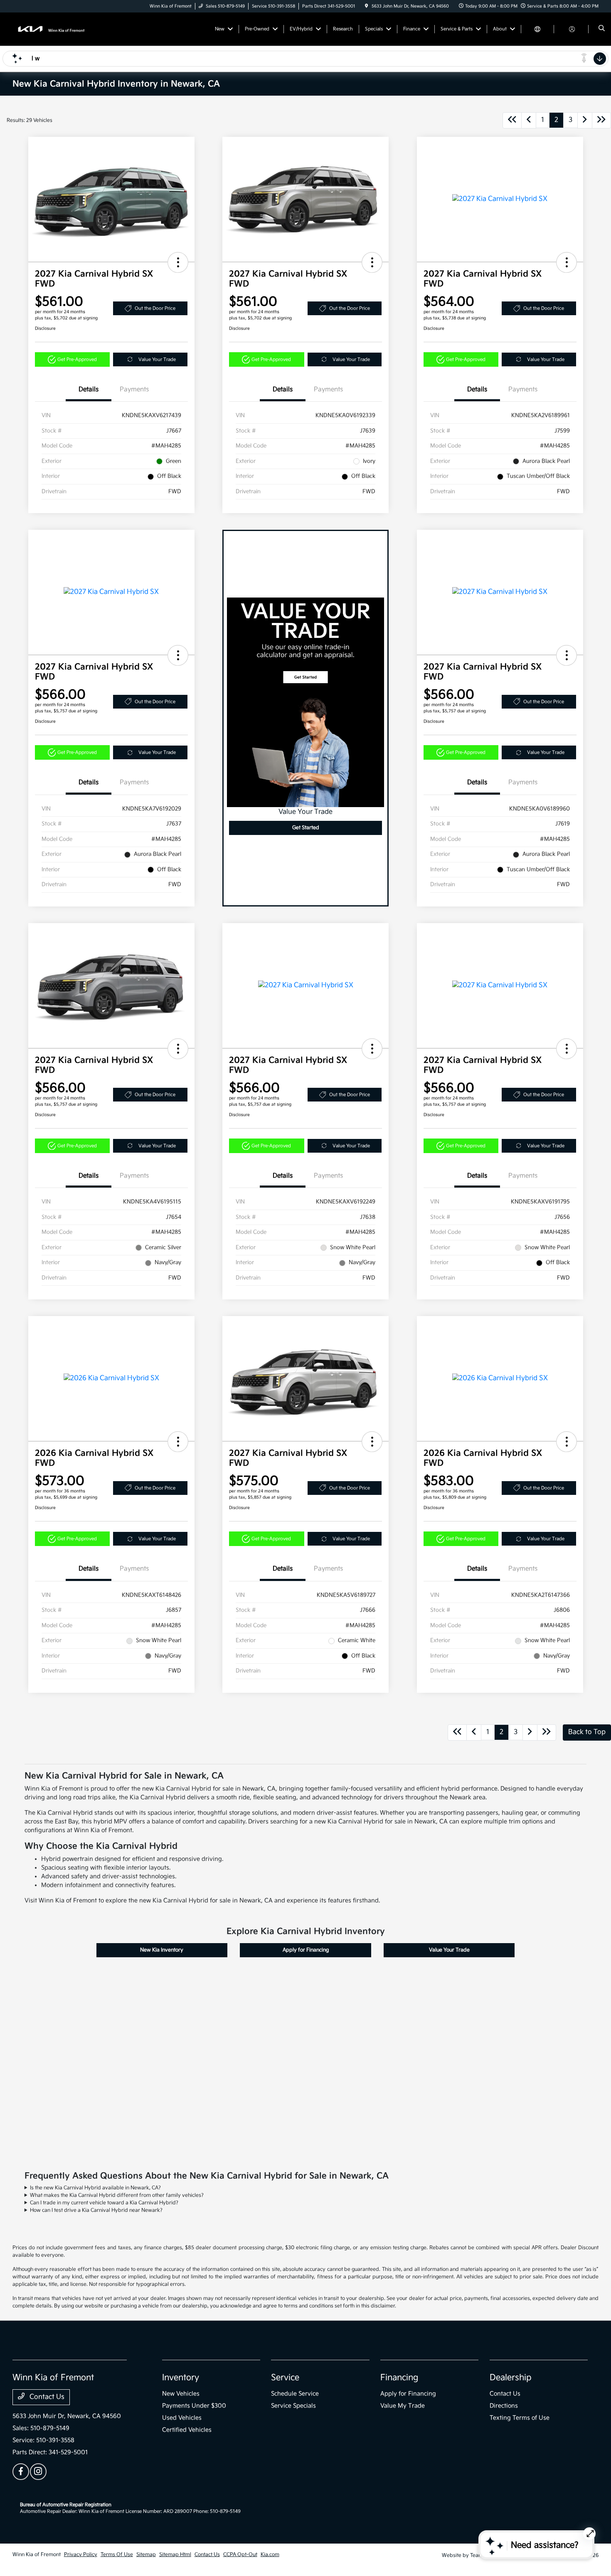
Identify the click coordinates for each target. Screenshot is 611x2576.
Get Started (306, 828)
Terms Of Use (117, 2555)
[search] (602, 29)
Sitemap (146, 2555)
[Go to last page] (601, 120)
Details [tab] (89, 389)
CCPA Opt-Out (240, 2555)
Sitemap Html (175, 2555)
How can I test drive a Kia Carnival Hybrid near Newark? (96, 2210)
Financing (399, 2378)
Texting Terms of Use (520, 2418)
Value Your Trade (157, 359)
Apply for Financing (306, 1950)
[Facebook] (21, 2472)
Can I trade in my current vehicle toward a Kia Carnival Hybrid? (104, 2203)
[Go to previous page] (529, 120)
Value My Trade (403, 2406)
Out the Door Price (155, 308)
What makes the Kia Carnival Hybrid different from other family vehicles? (117, 2195)
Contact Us (46, 2397)
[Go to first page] (512, 120)
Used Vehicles (182, 2418)
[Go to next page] (585, 120)
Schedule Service (295, 2394)
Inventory (181, 2378)
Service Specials (293, 2406)
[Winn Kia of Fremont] (50, 29)
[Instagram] (38, 2472)
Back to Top (587, 1732)
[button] (178, 262)
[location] (367, 6)
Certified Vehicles (187, 2430)
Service (285, 2378)
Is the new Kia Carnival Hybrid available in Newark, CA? (95, 2188)
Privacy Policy (81, 2555)
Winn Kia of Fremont (37, 2555)
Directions (504, 2406)
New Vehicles (181, 2394)
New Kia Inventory (162, 1950)
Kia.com (270, 2555)
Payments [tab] (134, 389)
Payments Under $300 (194, 2406)
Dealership (511, 2378)
